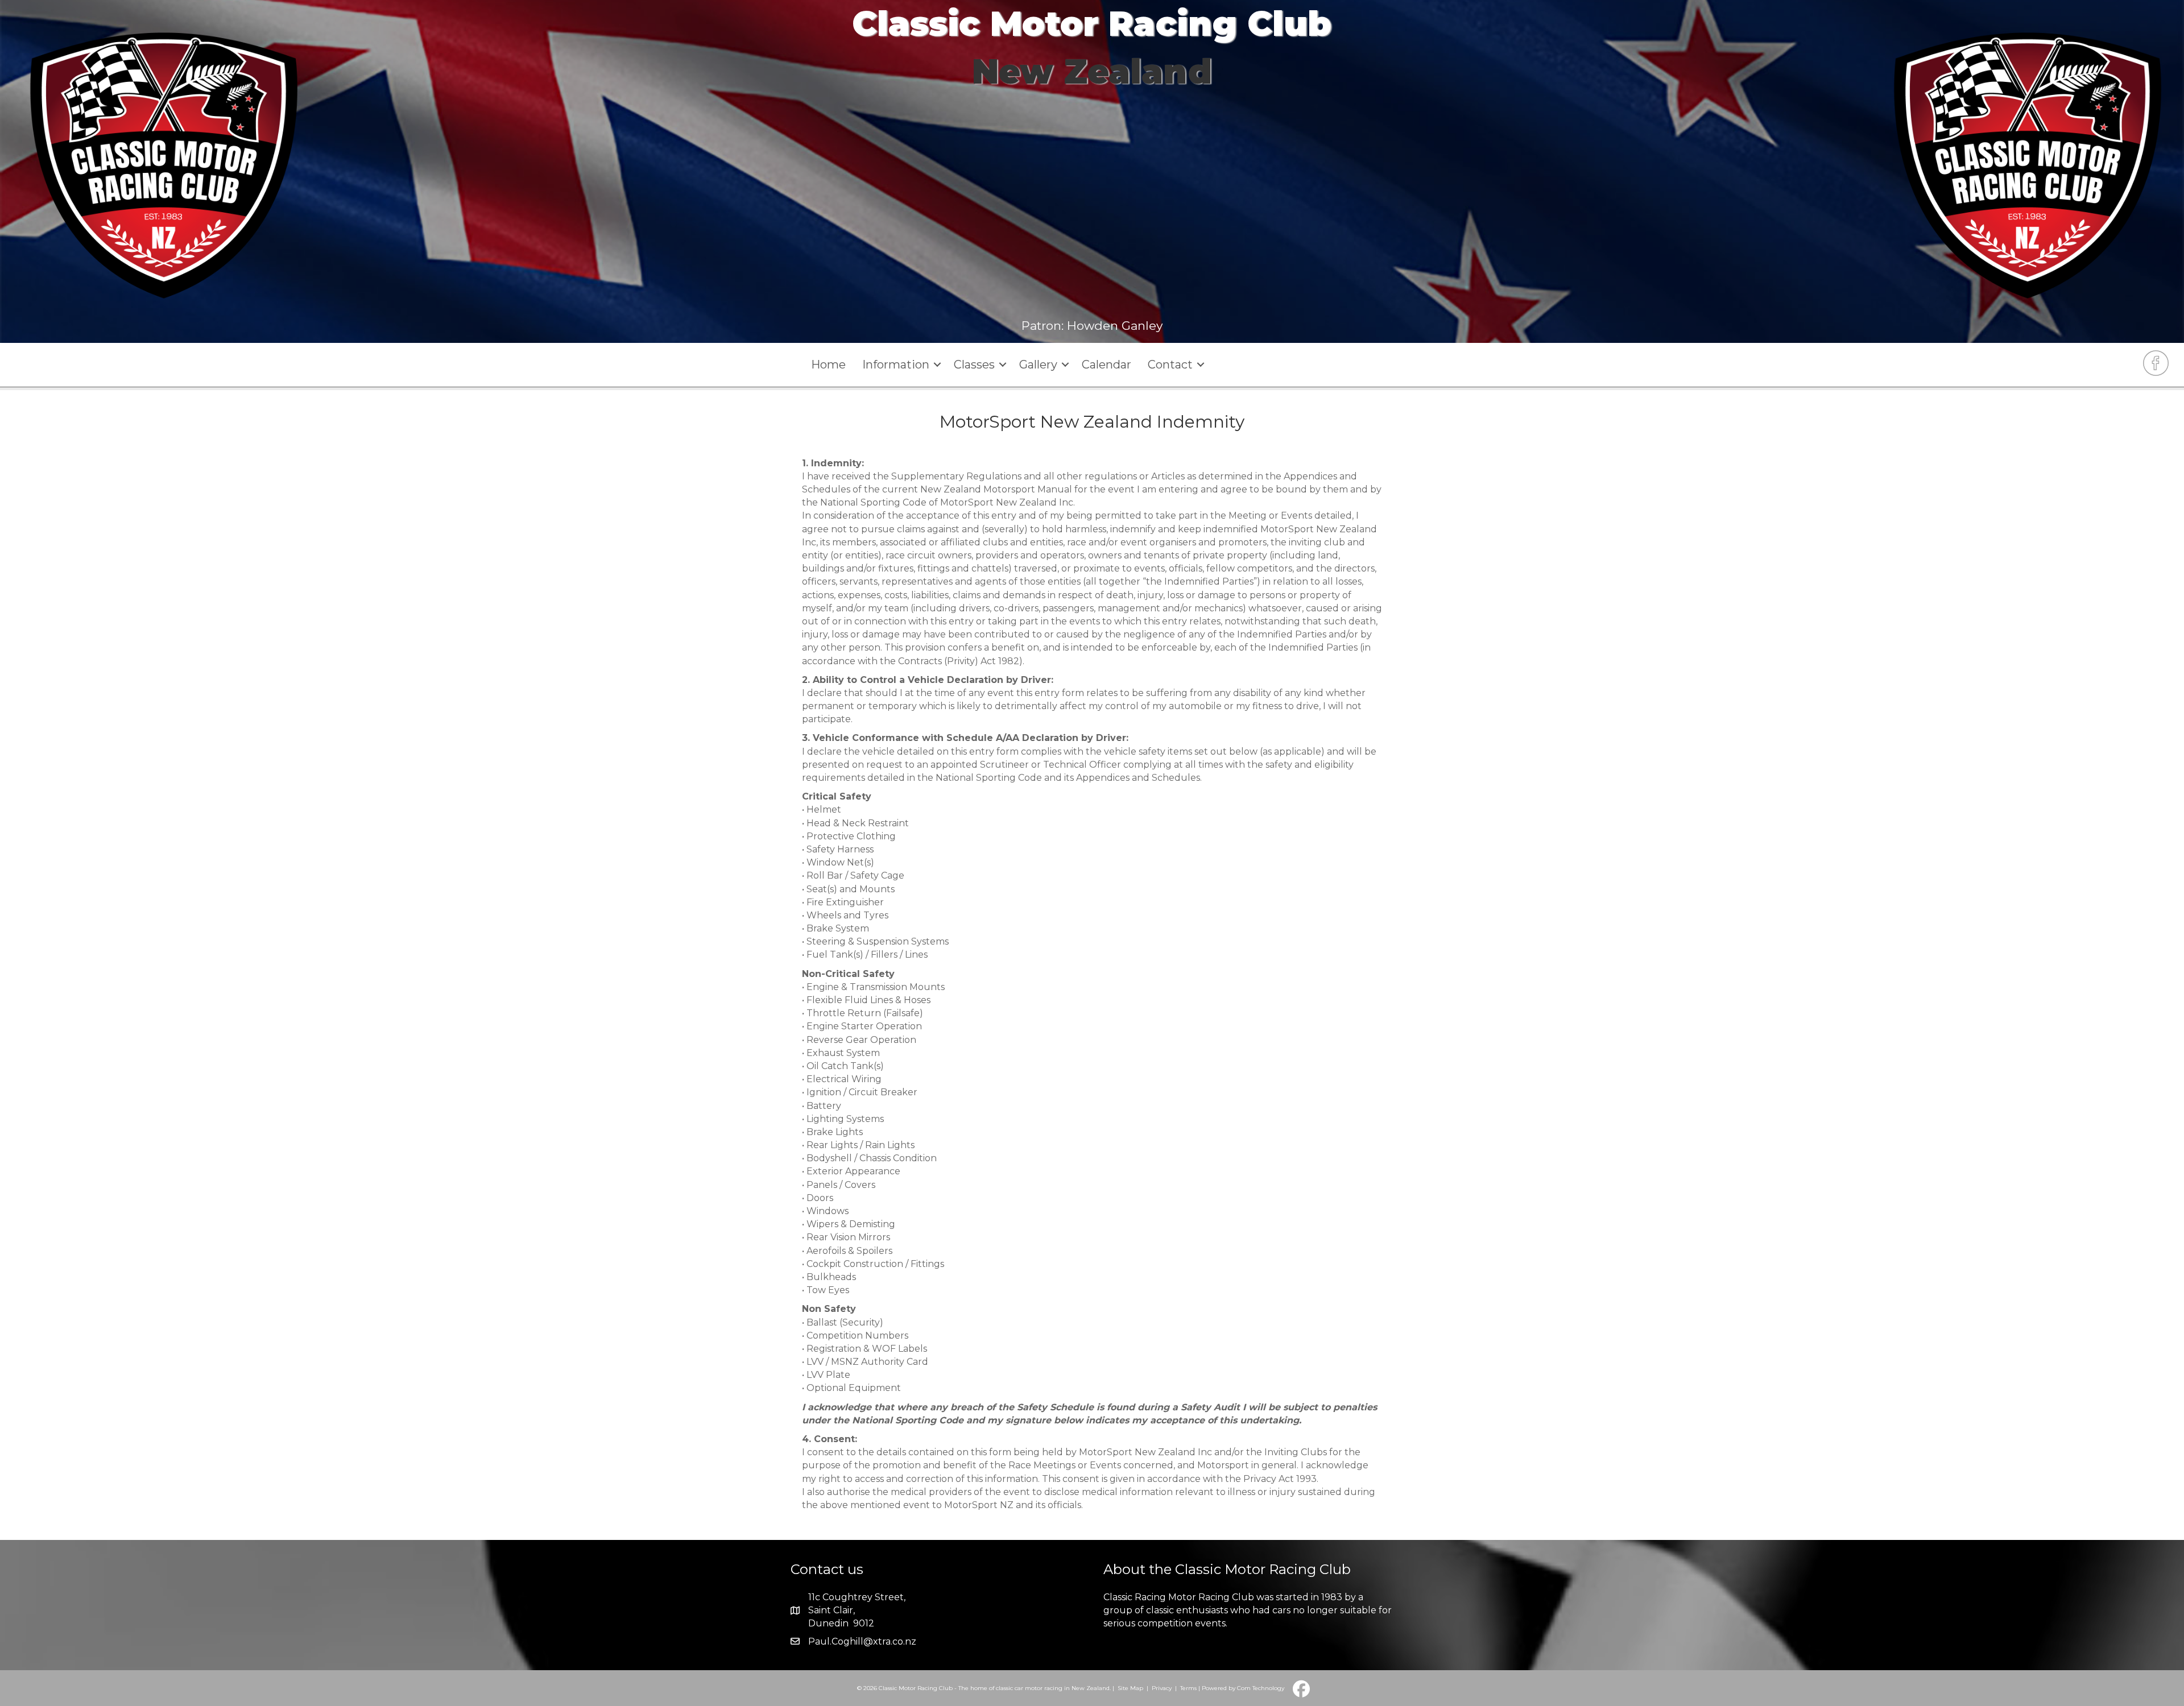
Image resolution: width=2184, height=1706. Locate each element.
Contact (1170, 365)
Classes (974, 365)
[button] (937, 365)
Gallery (1038, 365)
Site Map (1130, 1688)
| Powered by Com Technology (1241, 1688)
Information (896, 365)
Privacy (1162, 1688)
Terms (1188, 1688)
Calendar (1107, 365)
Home (828, 365)
